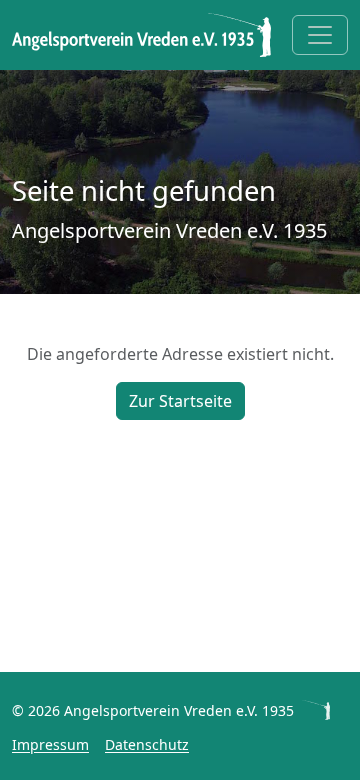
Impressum (50, 744)
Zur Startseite (180, 401)
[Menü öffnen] (320, 35)
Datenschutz (147, 744)
